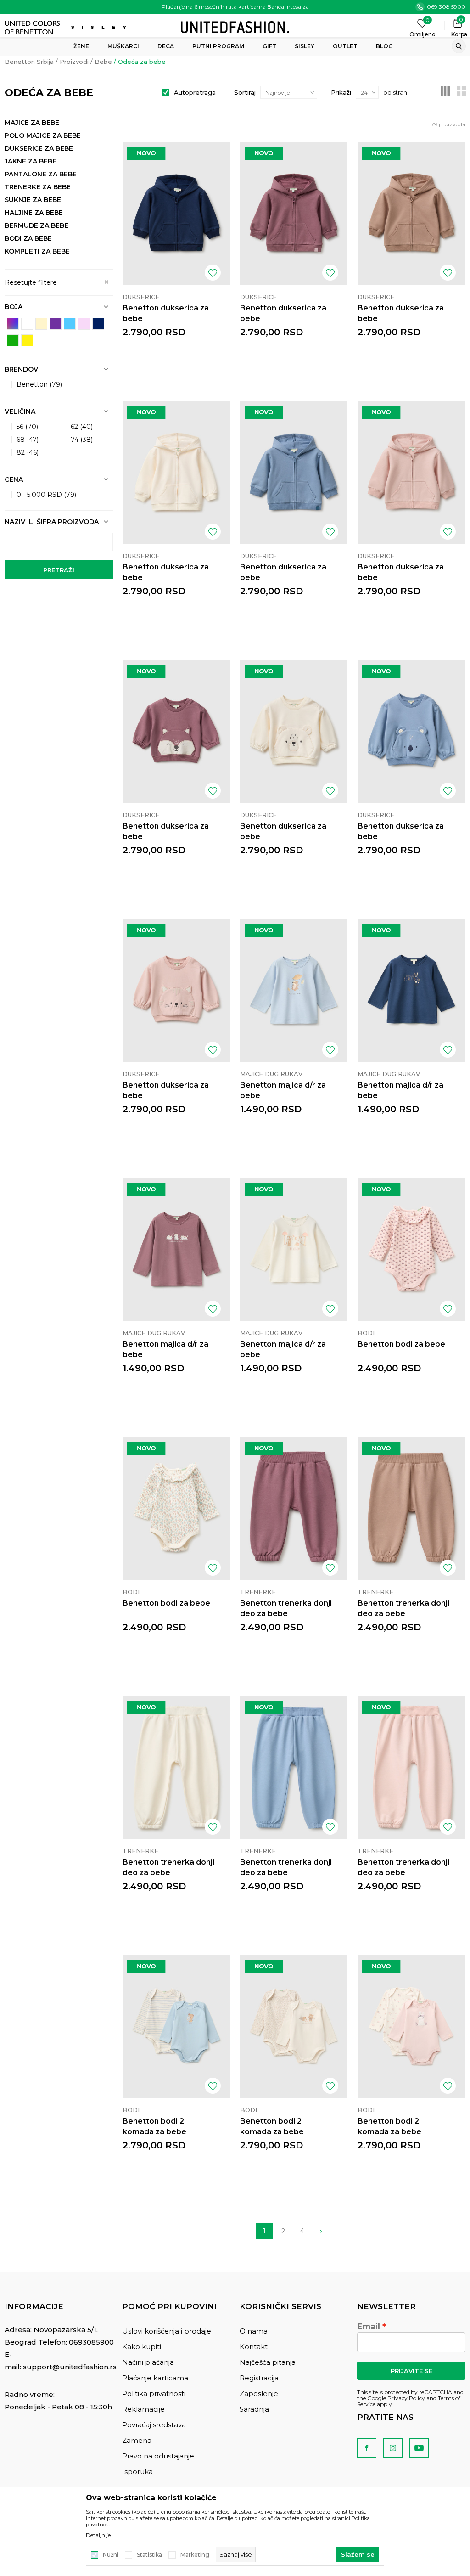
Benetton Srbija (29, 62)
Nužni (111, 2555)
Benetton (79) (39, 384)
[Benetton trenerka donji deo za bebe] (294, 1509)
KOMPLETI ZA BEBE (37, 251)
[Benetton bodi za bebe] (411, 1250)
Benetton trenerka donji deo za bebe (286, 1608)
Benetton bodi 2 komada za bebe (154, 2126)
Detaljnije (98, 2535)
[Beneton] (33, 28)
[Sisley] (100, 27)
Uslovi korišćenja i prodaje (167, 2331)
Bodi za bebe (28, 238)
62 (82, 427)
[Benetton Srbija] (235, 26)
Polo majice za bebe (43, 135)
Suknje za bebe (33, 200)
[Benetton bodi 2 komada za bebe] (176, 2027)
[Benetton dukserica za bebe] (176, 214)
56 (27, 427)
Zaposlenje (259, 2393)
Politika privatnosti (154, 2393)
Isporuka (137, 2472)
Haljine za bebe (34, 213)
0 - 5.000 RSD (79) (46, 495)
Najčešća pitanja (268, 2362)
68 (28, 440)
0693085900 (91, 2342)
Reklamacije (143, 2409)
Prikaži (341, 92)
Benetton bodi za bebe (401, 1344)
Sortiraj (245, 92)
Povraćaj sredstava (154, 2425)
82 (28, 452)
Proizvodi (74, 62)
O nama (254, 2331)
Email (369, 2327)
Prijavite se (411, 2371)
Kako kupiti (142, 2347)
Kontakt (254, 2347)
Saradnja (254, 2409)
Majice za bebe (32, 123)
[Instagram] (393, 2448)
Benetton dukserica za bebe (166, 313)
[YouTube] (419, 2448)
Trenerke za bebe (38, 187)
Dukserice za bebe (39, 148)
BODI (366, 1333)
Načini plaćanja (148, 2362)
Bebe (103, 62)
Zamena (137, 2440)
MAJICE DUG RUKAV (271, 1074)
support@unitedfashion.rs (70, 2367)
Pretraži (59, 570)
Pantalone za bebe (41, 174)
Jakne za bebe (31, 161)
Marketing (195, 2555)
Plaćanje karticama (155, 2378)
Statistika (149, 2555)
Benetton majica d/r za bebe (283, 1090)
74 (82, 440)
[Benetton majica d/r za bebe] (294, 991)
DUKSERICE (141, 297)
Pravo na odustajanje (158, 2456)
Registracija (259, 2378)
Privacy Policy (406, 2398)
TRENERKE (258, 1592)
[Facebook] (367, 2448)
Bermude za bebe (36, 225)
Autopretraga (195, 92)
